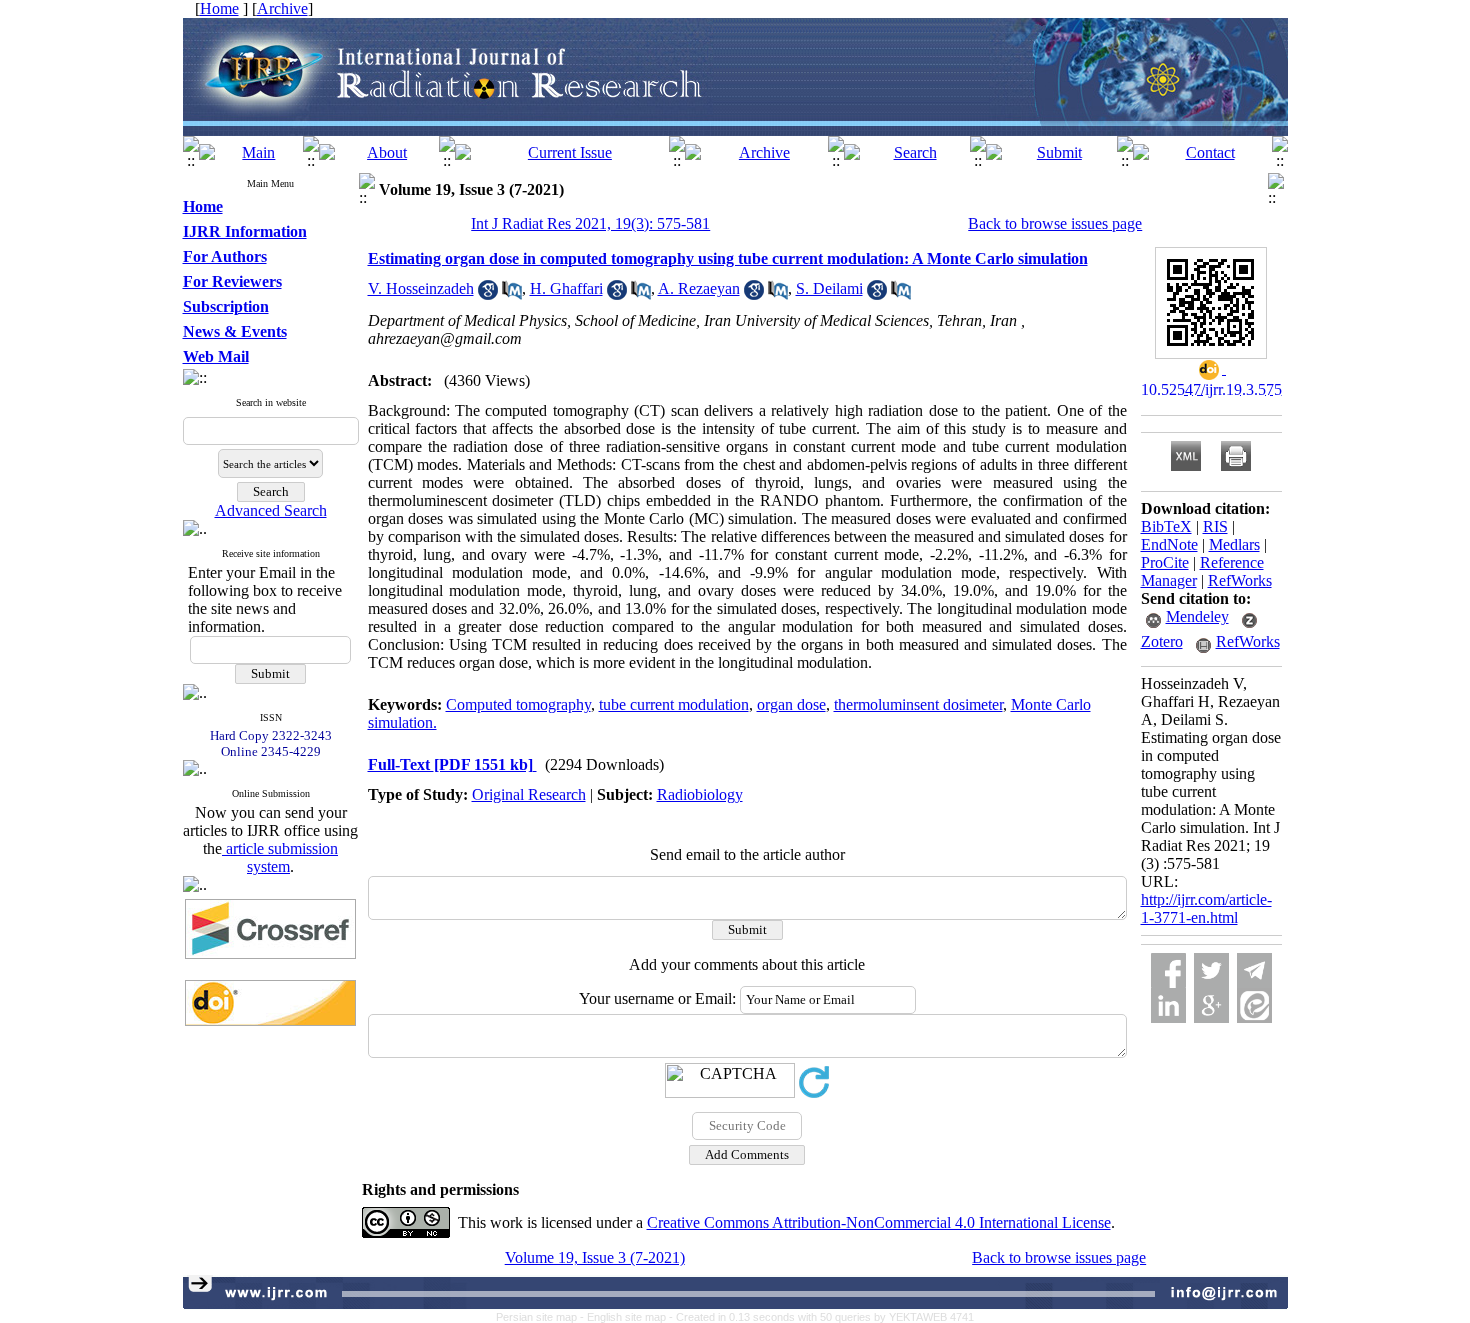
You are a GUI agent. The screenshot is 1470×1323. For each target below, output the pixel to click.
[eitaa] (1254, 1005)
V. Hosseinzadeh (421, 288)
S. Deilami (829, 288)
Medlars (1234, 544)
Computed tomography (518, 704)
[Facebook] (1168, 970)
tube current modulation (674, 704)
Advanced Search (271, 510)
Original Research (529, 794)
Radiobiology (700, 794)
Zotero (1162, 641)
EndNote (1169, 544)
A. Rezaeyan (699, 288)
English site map (628, 1317)
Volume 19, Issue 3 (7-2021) (595, 1257)
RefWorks (1240, 580)
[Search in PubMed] (512, 294)
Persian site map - (541, 1317)
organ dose (791, 704)
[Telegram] (1254, 970)
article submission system (280, 857)
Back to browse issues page (1055, 223)
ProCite (1165, 562)
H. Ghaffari (566, 288)
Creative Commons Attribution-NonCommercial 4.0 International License (879, 1222)
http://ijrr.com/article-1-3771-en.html (1206, 908)
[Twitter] (1211, 970)
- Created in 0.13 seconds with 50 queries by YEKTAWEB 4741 (821, 1317)
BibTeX (1166, 526)
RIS (1215, 526)
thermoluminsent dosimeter (918, 704)
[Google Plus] (1211, 1005)
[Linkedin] (1168, 1005)
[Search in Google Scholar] (488, 294)
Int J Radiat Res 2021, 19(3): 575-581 (590, 223)
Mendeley (1197, 616)
